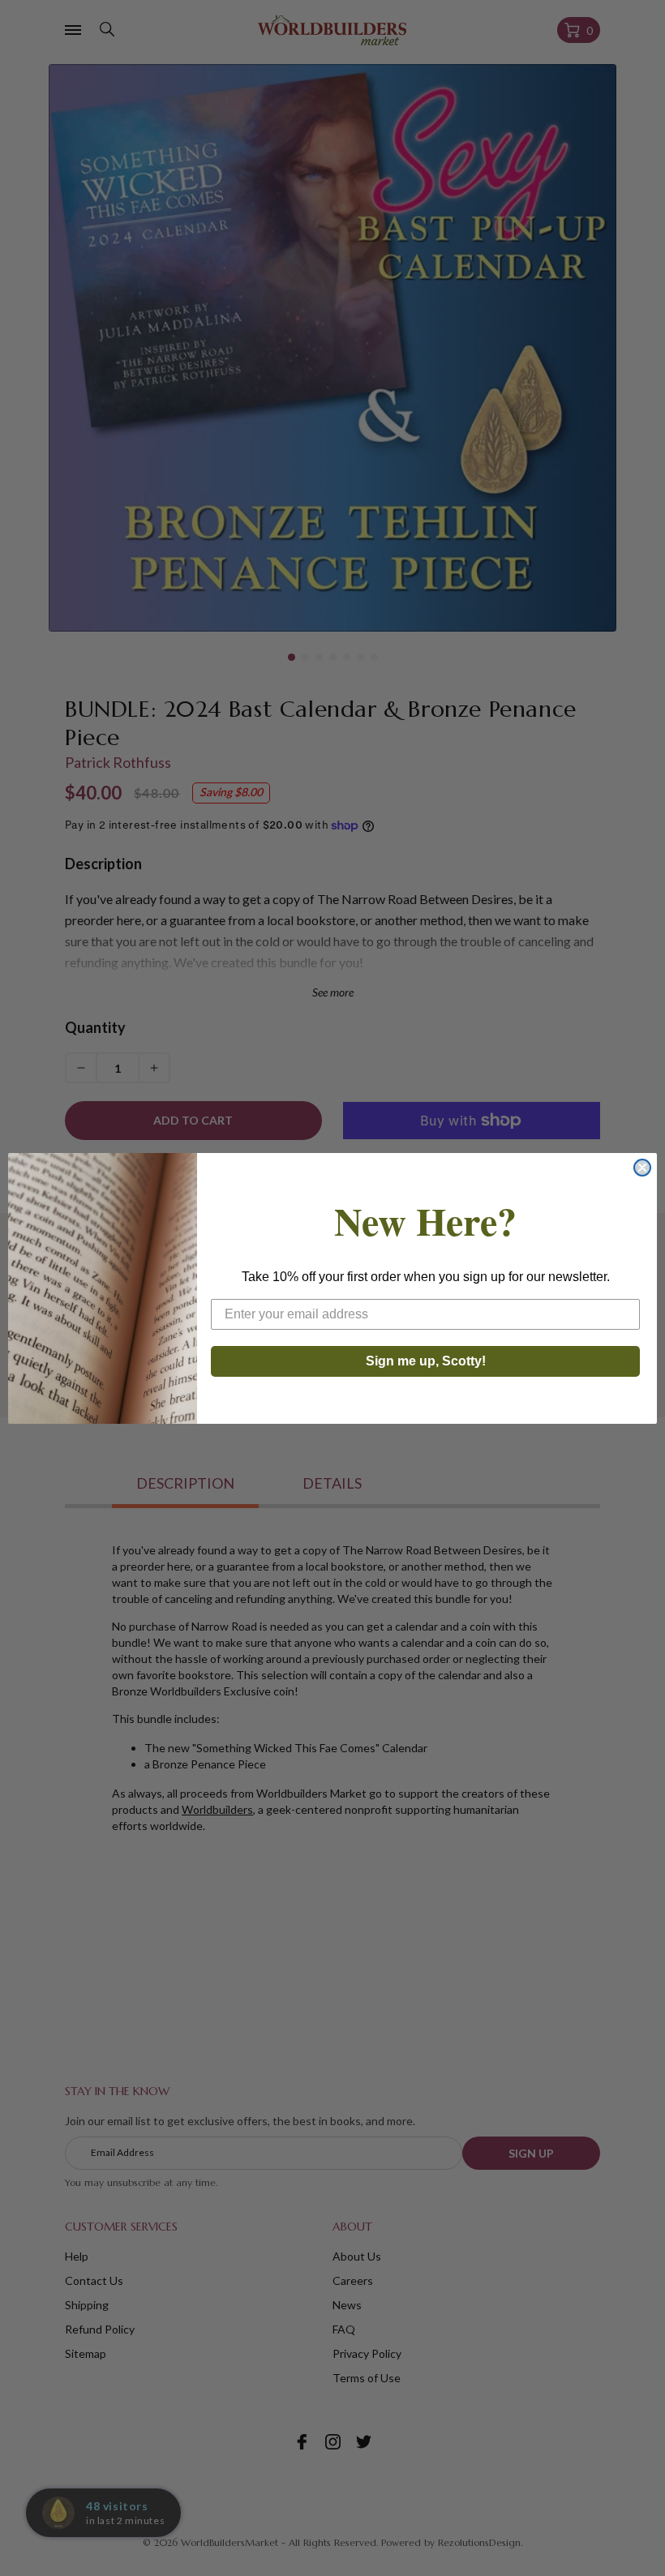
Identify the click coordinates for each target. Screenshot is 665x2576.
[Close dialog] (642, 1168)
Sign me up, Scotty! (426, 1361)
